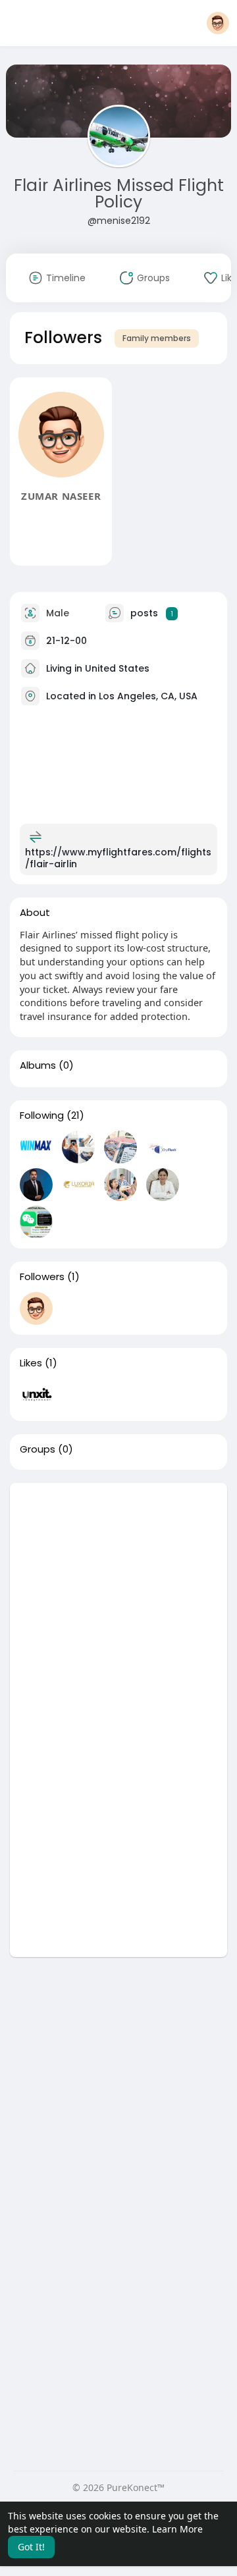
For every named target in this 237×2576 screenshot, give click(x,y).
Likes (31, 1363)
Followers (42, 1277)
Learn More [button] (177, 2529)
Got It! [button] (31, 2547)
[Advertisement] (118, 1601)
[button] (218, 23)
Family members (157, 338)
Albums (38, 1065)
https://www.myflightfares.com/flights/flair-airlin (118, 858)
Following (42, 1115)
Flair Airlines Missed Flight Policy (119, 194)
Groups (38, 1449)
